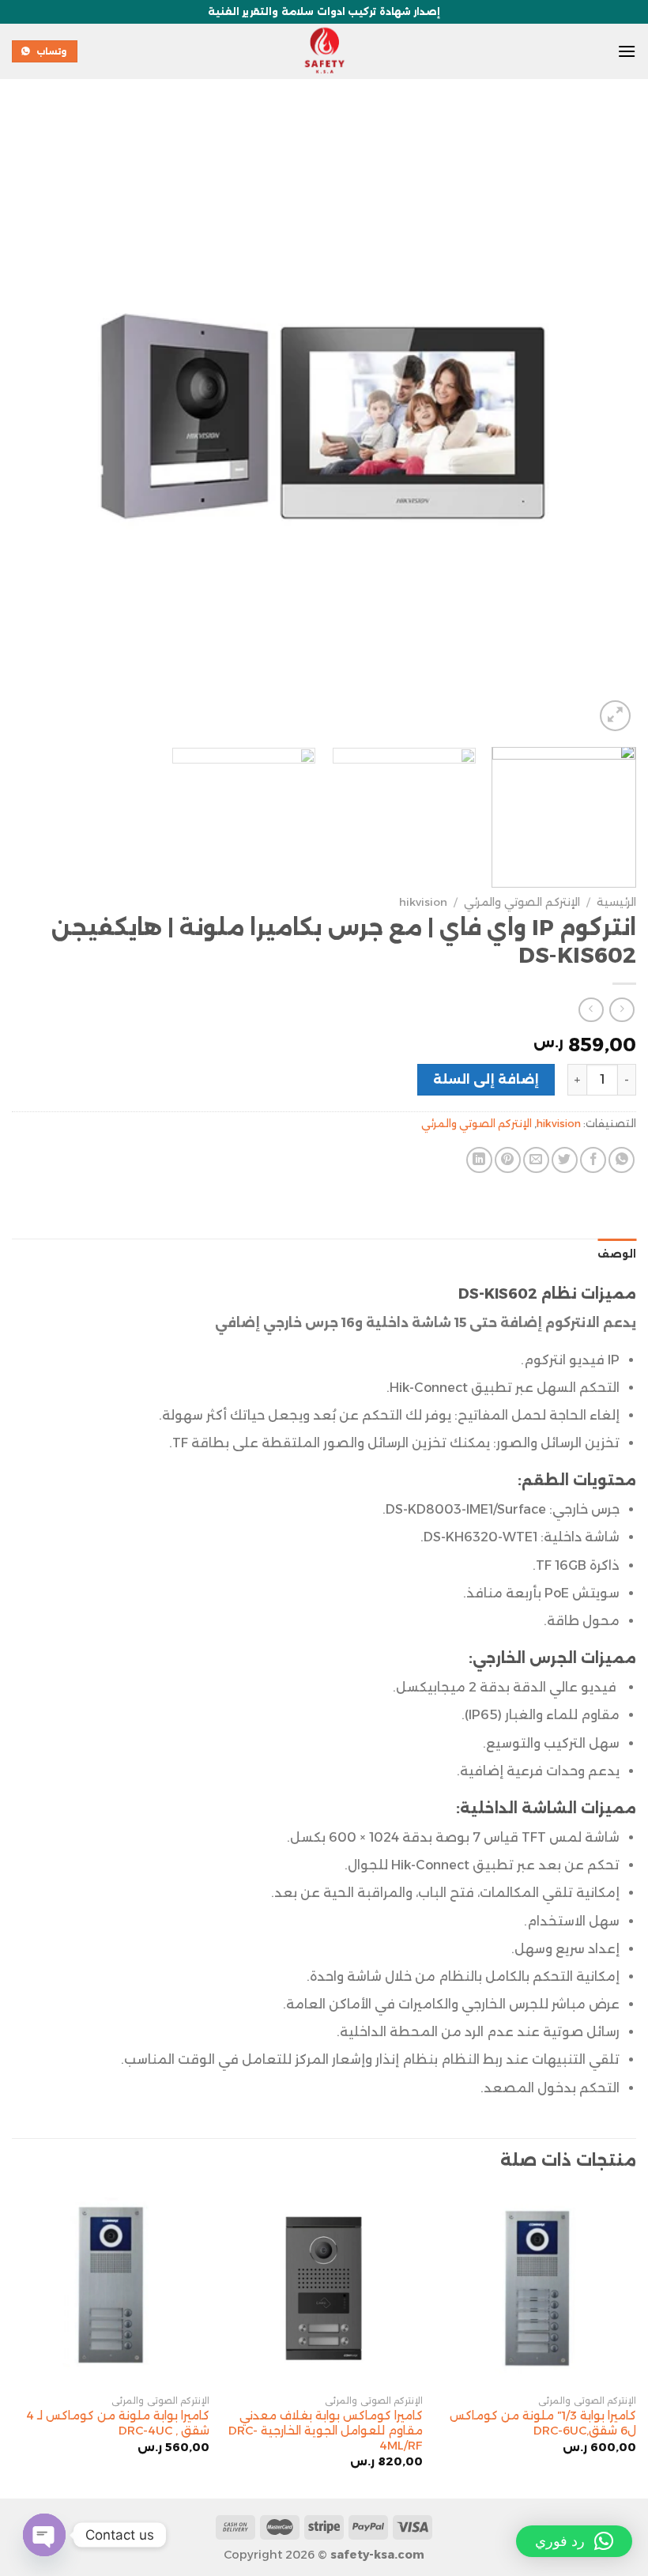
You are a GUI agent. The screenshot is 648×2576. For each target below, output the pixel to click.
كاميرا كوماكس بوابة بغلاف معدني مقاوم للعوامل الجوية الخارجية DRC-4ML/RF (326, 2430)
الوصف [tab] (617, 1254)
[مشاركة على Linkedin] (479, 1160)
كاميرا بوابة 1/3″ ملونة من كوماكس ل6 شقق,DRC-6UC (543, 2423)
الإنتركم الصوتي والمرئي (522, 902)
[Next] (33, 423)
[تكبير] (615, 716)
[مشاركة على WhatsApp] (622, 1160)
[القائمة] (627, 51)
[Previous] (604, 423)
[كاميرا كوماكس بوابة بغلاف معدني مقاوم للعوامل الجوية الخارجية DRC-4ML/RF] (324, 2288)
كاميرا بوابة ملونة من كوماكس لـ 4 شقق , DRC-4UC (118, 2423)
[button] (574, 2541)
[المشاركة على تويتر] (565, 1160)
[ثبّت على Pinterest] (508, 1160)
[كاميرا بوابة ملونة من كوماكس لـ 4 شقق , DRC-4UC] (111, 2288)
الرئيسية (616, 902)
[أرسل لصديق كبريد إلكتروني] (536, 1160)
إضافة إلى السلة (486, 1079)
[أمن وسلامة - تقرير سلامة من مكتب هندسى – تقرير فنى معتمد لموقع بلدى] (324, 51)
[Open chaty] (44, 2535)
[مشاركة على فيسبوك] (593, 1160)
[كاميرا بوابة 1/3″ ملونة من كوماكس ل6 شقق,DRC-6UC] (537, 2288)
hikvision (423, 902)
